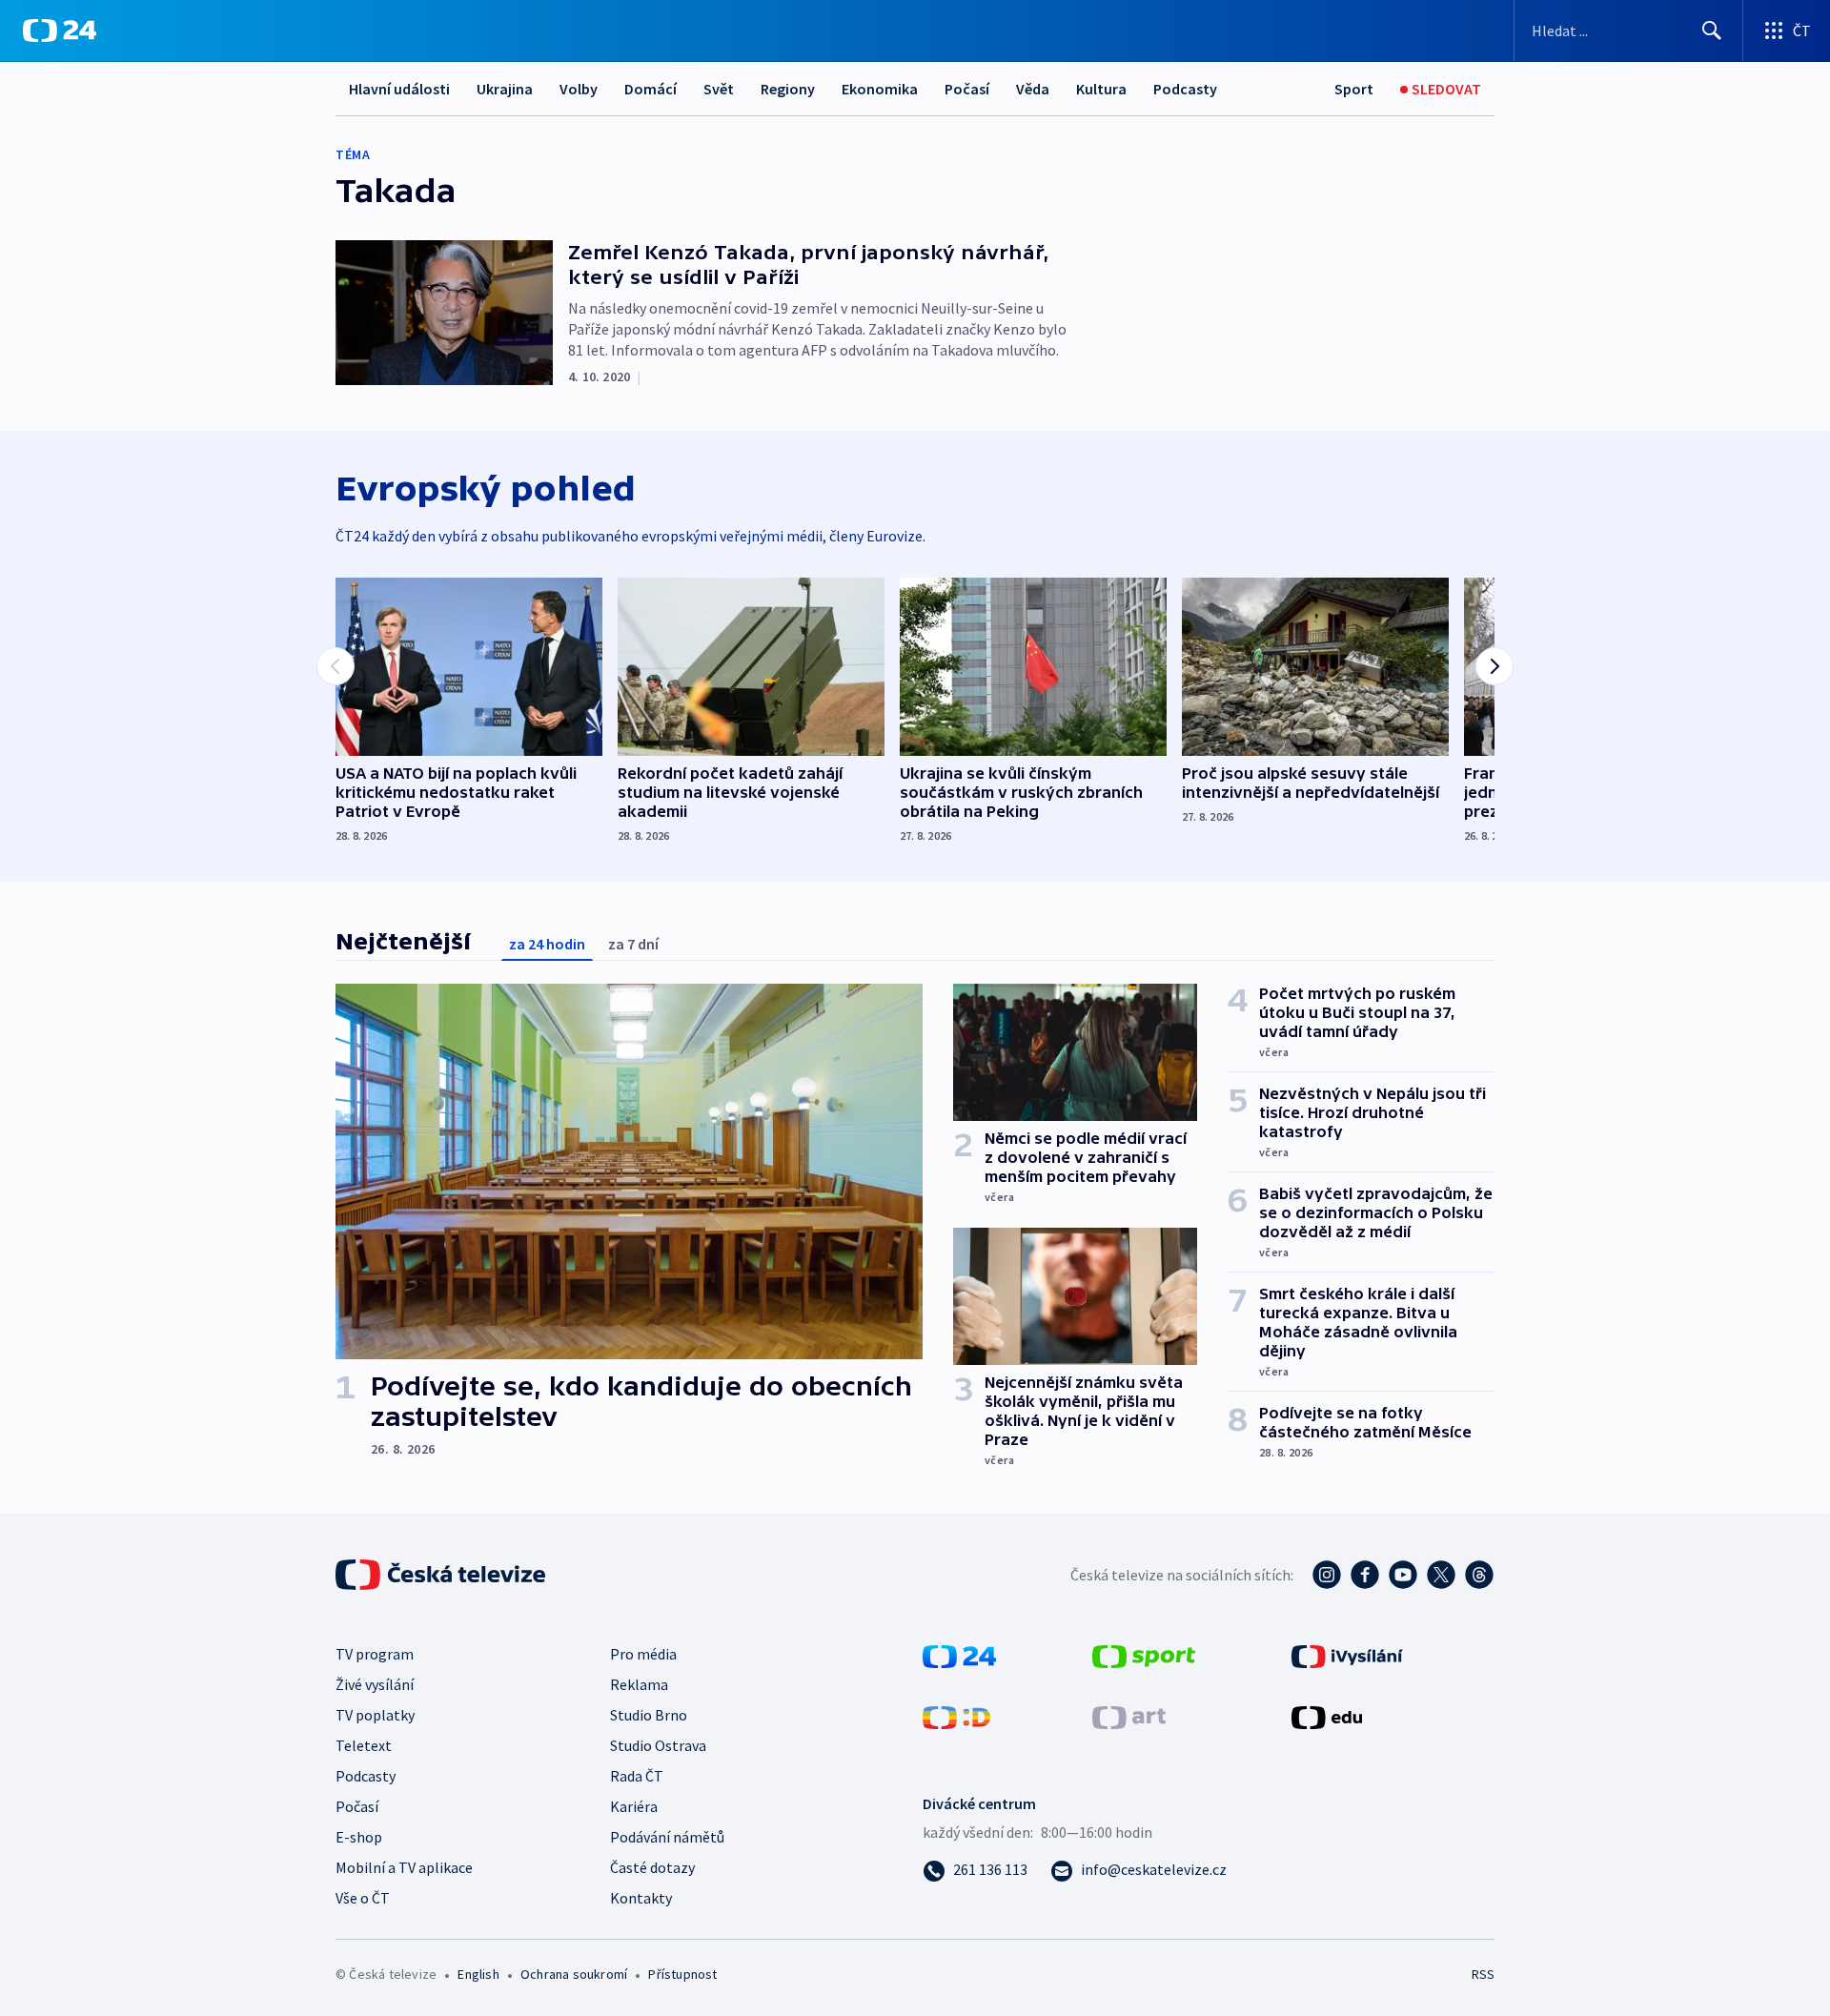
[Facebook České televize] (1365, 1575)
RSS (1483, 1974)
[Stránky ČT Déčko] (956, 1716)
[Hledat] (1712, 31)
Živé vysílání (375, 1684)
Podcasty (1185, 89)
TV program (375, 1654)
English (478, 1974)
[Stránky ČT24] (959, 1655)
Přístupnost (682, 1974)
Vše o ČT (363, 1898)
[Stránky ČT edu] (1327, 1716)
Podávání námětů (667, 1837)
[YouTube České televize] (1403, 1575)
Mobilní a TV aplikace (404, 1867)
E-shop (359, 1837)
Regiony (788, 89)
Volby (579, 89)
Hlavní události (399, 89)
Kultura (1101, 89)
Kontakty (641, 1898)
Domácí (651, 89)
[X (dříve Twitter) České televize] (1441, 1575)
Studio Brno (649, 1715)
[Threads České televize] (1479, 1575)
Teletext (364, 1745)
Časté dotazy (652, 1867)
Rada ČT (637, 1776)
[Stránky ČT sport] (1144, 1655)
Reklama (639, 1684)
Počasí (967, 89)
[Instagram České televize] (1327, 1575)
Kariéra (634, 1806)
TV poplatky (375, 1715)
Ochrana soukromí (574, 1974)
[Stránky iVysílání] (1347, 1655)
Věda (1033, 89)
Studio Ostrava (658, 1745)
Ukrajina (505, 89)
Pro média (643, 1654)
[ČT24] (60, 31)
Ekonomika (880, 89)
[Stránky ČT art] (1129, 1716)
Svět (719, 89)
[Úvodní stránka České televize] (442, 1575)
